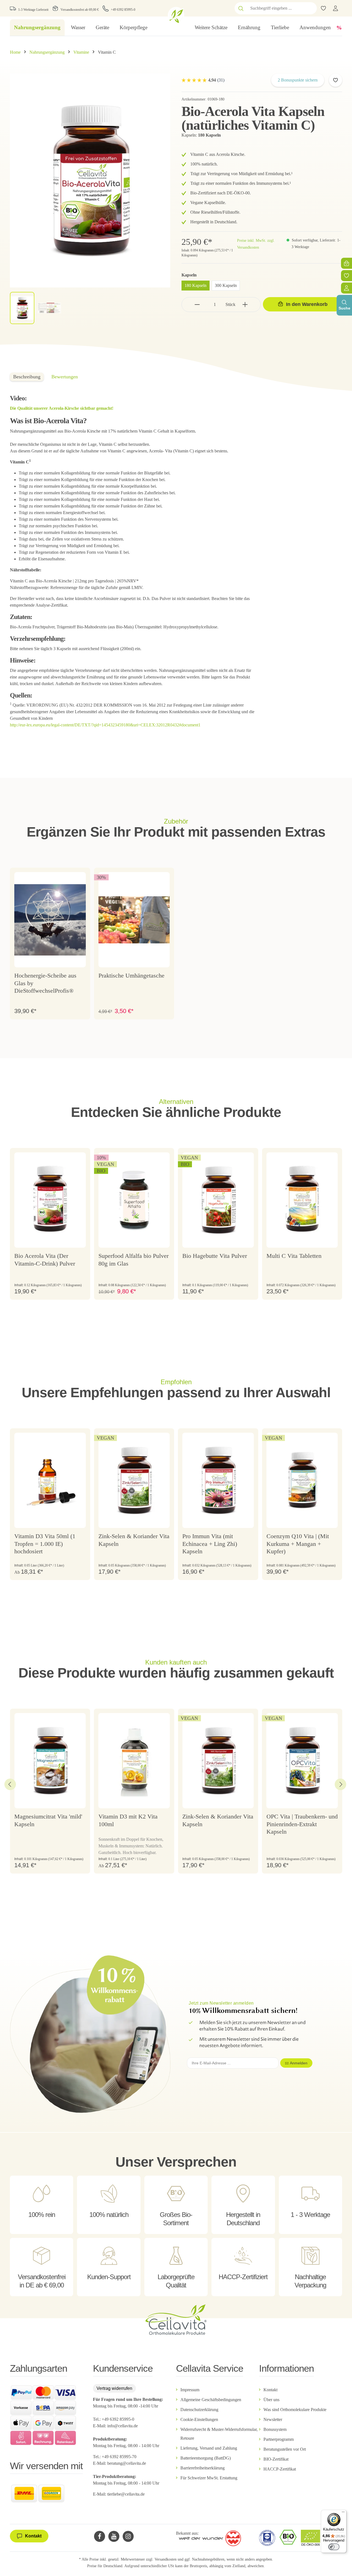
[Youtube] (114, 2536)
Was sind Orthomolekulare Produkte (295, 2410)
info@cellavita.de (123, 2426)
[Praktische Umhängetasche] (134, 920)
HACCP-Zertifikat (280, 2469)
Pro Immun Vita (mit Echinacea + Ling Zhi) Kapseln (210, 1544)
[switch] (334, 2547)
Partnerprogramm (279, 2439)
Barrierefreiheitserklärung (203, 2468)
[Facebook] (100, 2536)
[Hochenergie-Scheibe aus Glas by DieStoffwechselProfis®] (50, 920)
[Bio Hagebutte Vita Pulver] (218, 1200)
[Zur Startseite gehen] (176, 15)
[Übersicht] (346, 288)
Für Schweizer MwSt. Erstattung (209, 2478)
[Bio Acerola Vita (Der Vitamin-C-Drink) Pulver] (50, 1200)
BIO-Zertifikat (276, 2459)
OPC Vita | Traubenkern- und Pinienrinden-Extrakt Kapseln (302, 1824)
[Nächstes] (340, 1784)
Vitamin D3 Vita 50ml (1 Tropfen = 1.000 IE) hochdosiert (45, 1544)
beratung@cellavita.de (127, 2463)
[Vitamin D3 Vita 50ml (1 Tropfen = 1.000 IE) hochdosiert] (50, 1480)
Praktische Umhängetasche (131, 975)
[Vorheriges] (10, 1784)
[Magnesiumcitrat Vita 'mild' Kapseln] (50, 1761)
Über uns (271, 2400)
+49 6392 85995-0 (123, 10)
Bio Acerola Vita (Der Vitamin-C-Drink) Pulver (45, 1260)
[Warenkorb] (346, 263)
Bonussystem (275, 2429)
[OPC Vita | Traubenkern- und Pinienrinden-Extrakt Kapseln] (302, 1761)
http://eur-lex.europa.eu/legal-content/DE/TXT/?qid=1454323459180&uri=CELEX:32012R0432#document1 (105, 725)
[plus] (245, 304)
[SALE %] (339, 28)
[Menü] (343, 2513)
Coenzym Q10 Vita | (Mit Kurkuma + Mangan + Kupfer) (298, 1544)
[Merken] (335, 80)
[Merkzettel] (346, 276)
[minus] (197, 304)
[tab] (27, 377)
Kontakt (270, 2390)
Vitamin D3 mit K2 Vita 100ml (128, 1820)
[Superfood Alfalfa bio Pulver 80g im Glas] (134, 1200)
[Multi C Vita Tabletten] (302, 1200)
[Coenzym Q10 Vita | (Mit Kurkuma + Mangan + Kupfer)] (302, 1480)
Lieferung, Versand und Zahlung (209, 2448)
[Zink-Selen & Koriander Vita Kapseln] (134, 1480)
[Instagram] (128, 2536)
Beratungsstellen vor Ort (285, 2449)
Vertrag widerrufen (114, 2388)
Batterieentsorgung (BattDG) (206, 2458)
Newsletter (273, 2419)
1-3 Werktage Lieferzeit (33, 10)
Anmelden (299, 2063)
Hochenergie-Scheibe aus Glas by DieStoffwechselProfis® (45, 983)
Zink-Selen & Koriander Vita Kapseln (134, 1540)
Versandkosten (166, 2559)
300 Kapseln (226, 285)
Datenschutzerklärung (199, 2410)
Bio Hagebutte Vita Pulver (215, 1256)
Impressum (190, 2390)
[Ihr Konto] (335, 8)
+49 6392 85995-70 (120, 2457)
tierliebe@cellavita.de (126, 2494)
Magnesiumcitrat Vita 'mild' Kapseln (48, 1820)
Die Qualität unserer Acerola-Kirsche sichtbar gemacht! (62, 408)
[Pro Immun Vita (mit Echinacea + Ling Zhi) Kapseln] (218, 1480)
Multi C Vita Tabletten (294, 1256)
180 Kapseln (196, 285)
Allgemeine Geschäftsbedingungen (211, 2400)
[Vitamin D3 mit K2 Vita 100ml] (134, 1761)
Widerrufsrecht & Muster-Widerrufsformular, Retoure (219, 2434)
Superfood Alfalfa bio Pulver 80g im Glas (134, 1260)
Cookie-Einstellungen (199, 2419)
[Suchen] (241, 8)
